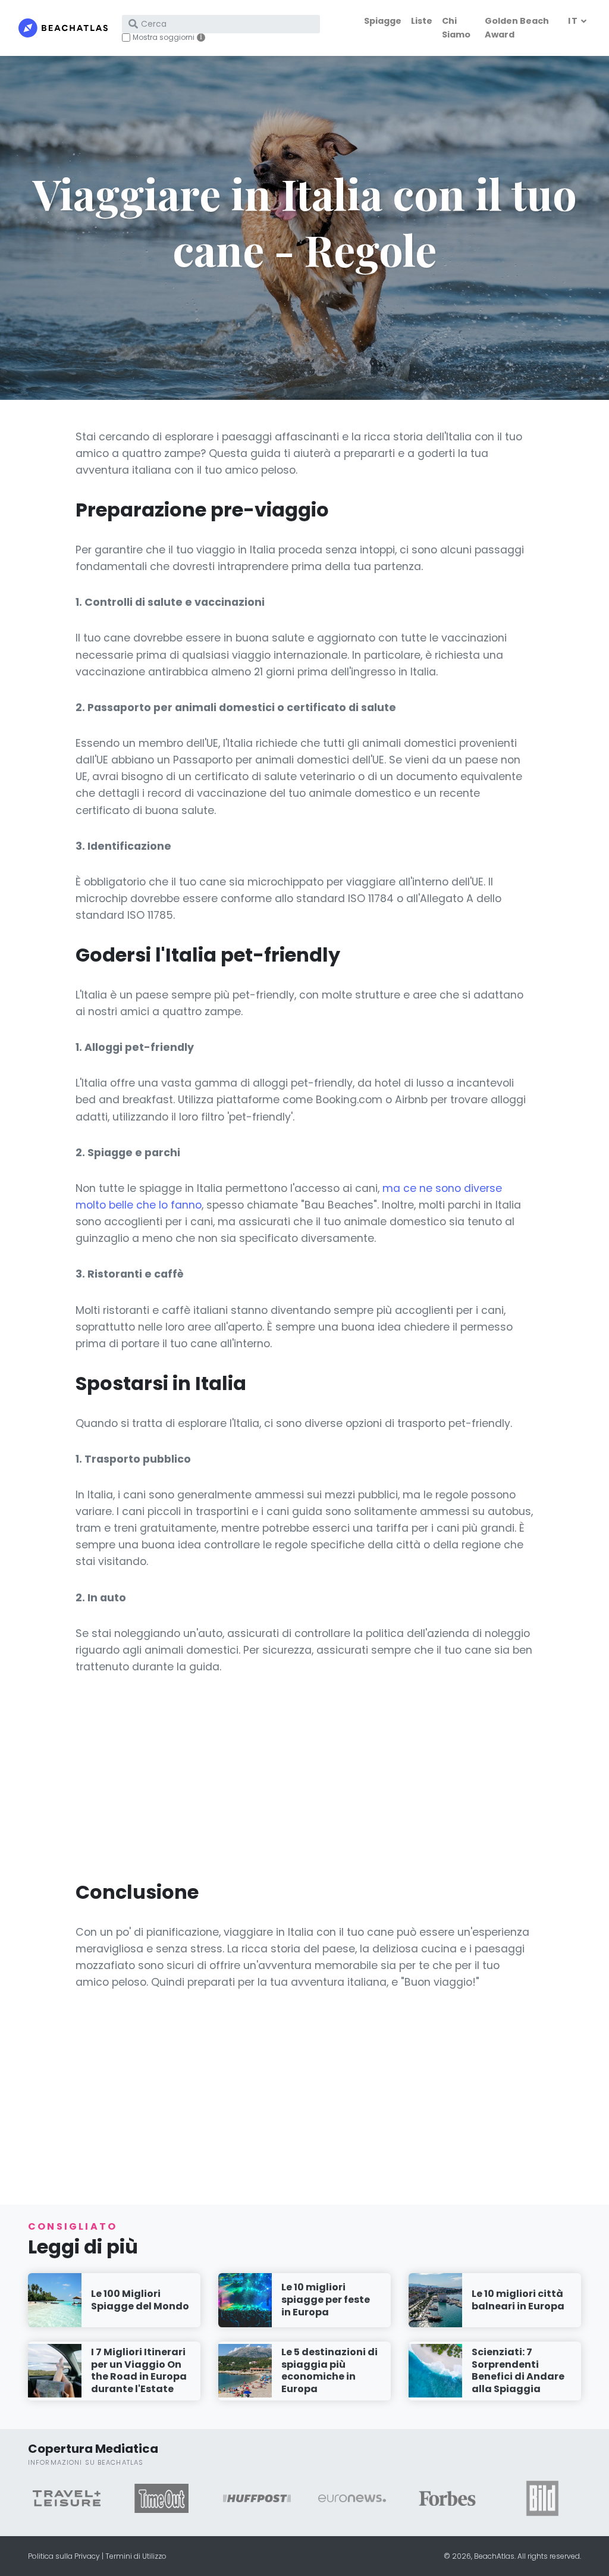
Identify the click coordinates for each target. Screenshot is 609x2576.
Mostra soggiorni (164, 37)
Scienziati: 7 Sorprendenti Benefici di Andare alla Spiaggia (518, 2370)
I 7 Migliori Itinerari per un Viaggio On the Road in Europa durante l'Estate (139, 2370)
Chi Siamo (456, 28)
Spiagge (383, 21)
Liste (422, 21)
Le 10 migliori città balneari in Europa (518, 2300)
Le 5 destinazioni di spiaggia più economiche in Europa (329, 2370)
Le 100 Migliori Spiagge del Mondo (140, 2300)
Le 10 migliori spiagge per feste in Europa (326, 2300)
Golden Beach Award (517, 28)
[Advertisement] (304, 1777)
